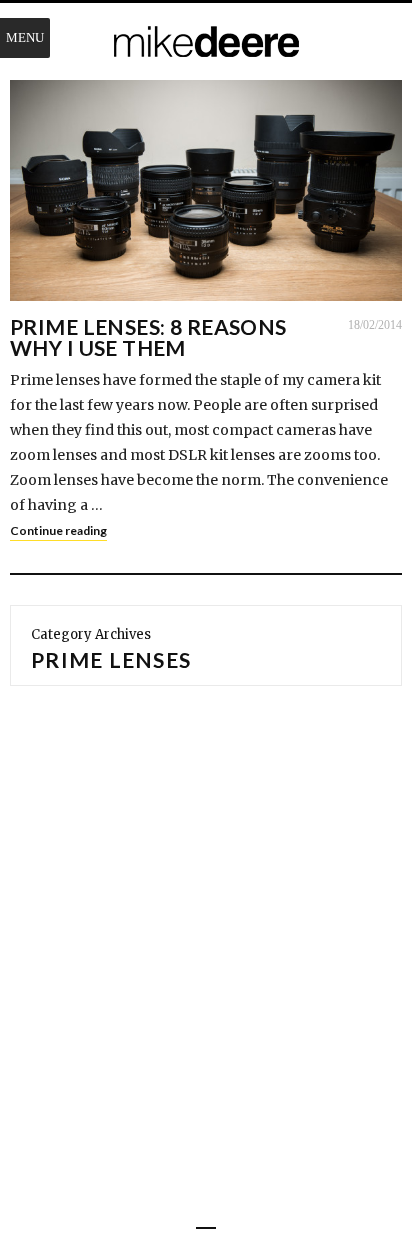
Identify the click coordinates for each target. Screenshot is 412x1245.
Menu (25, 37)
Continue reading (58, 530)
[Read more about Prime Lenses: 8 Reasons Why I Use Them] (206, 190)
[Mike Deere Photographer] (206, 43)
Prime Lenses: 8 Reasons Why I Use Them (148, 337)
